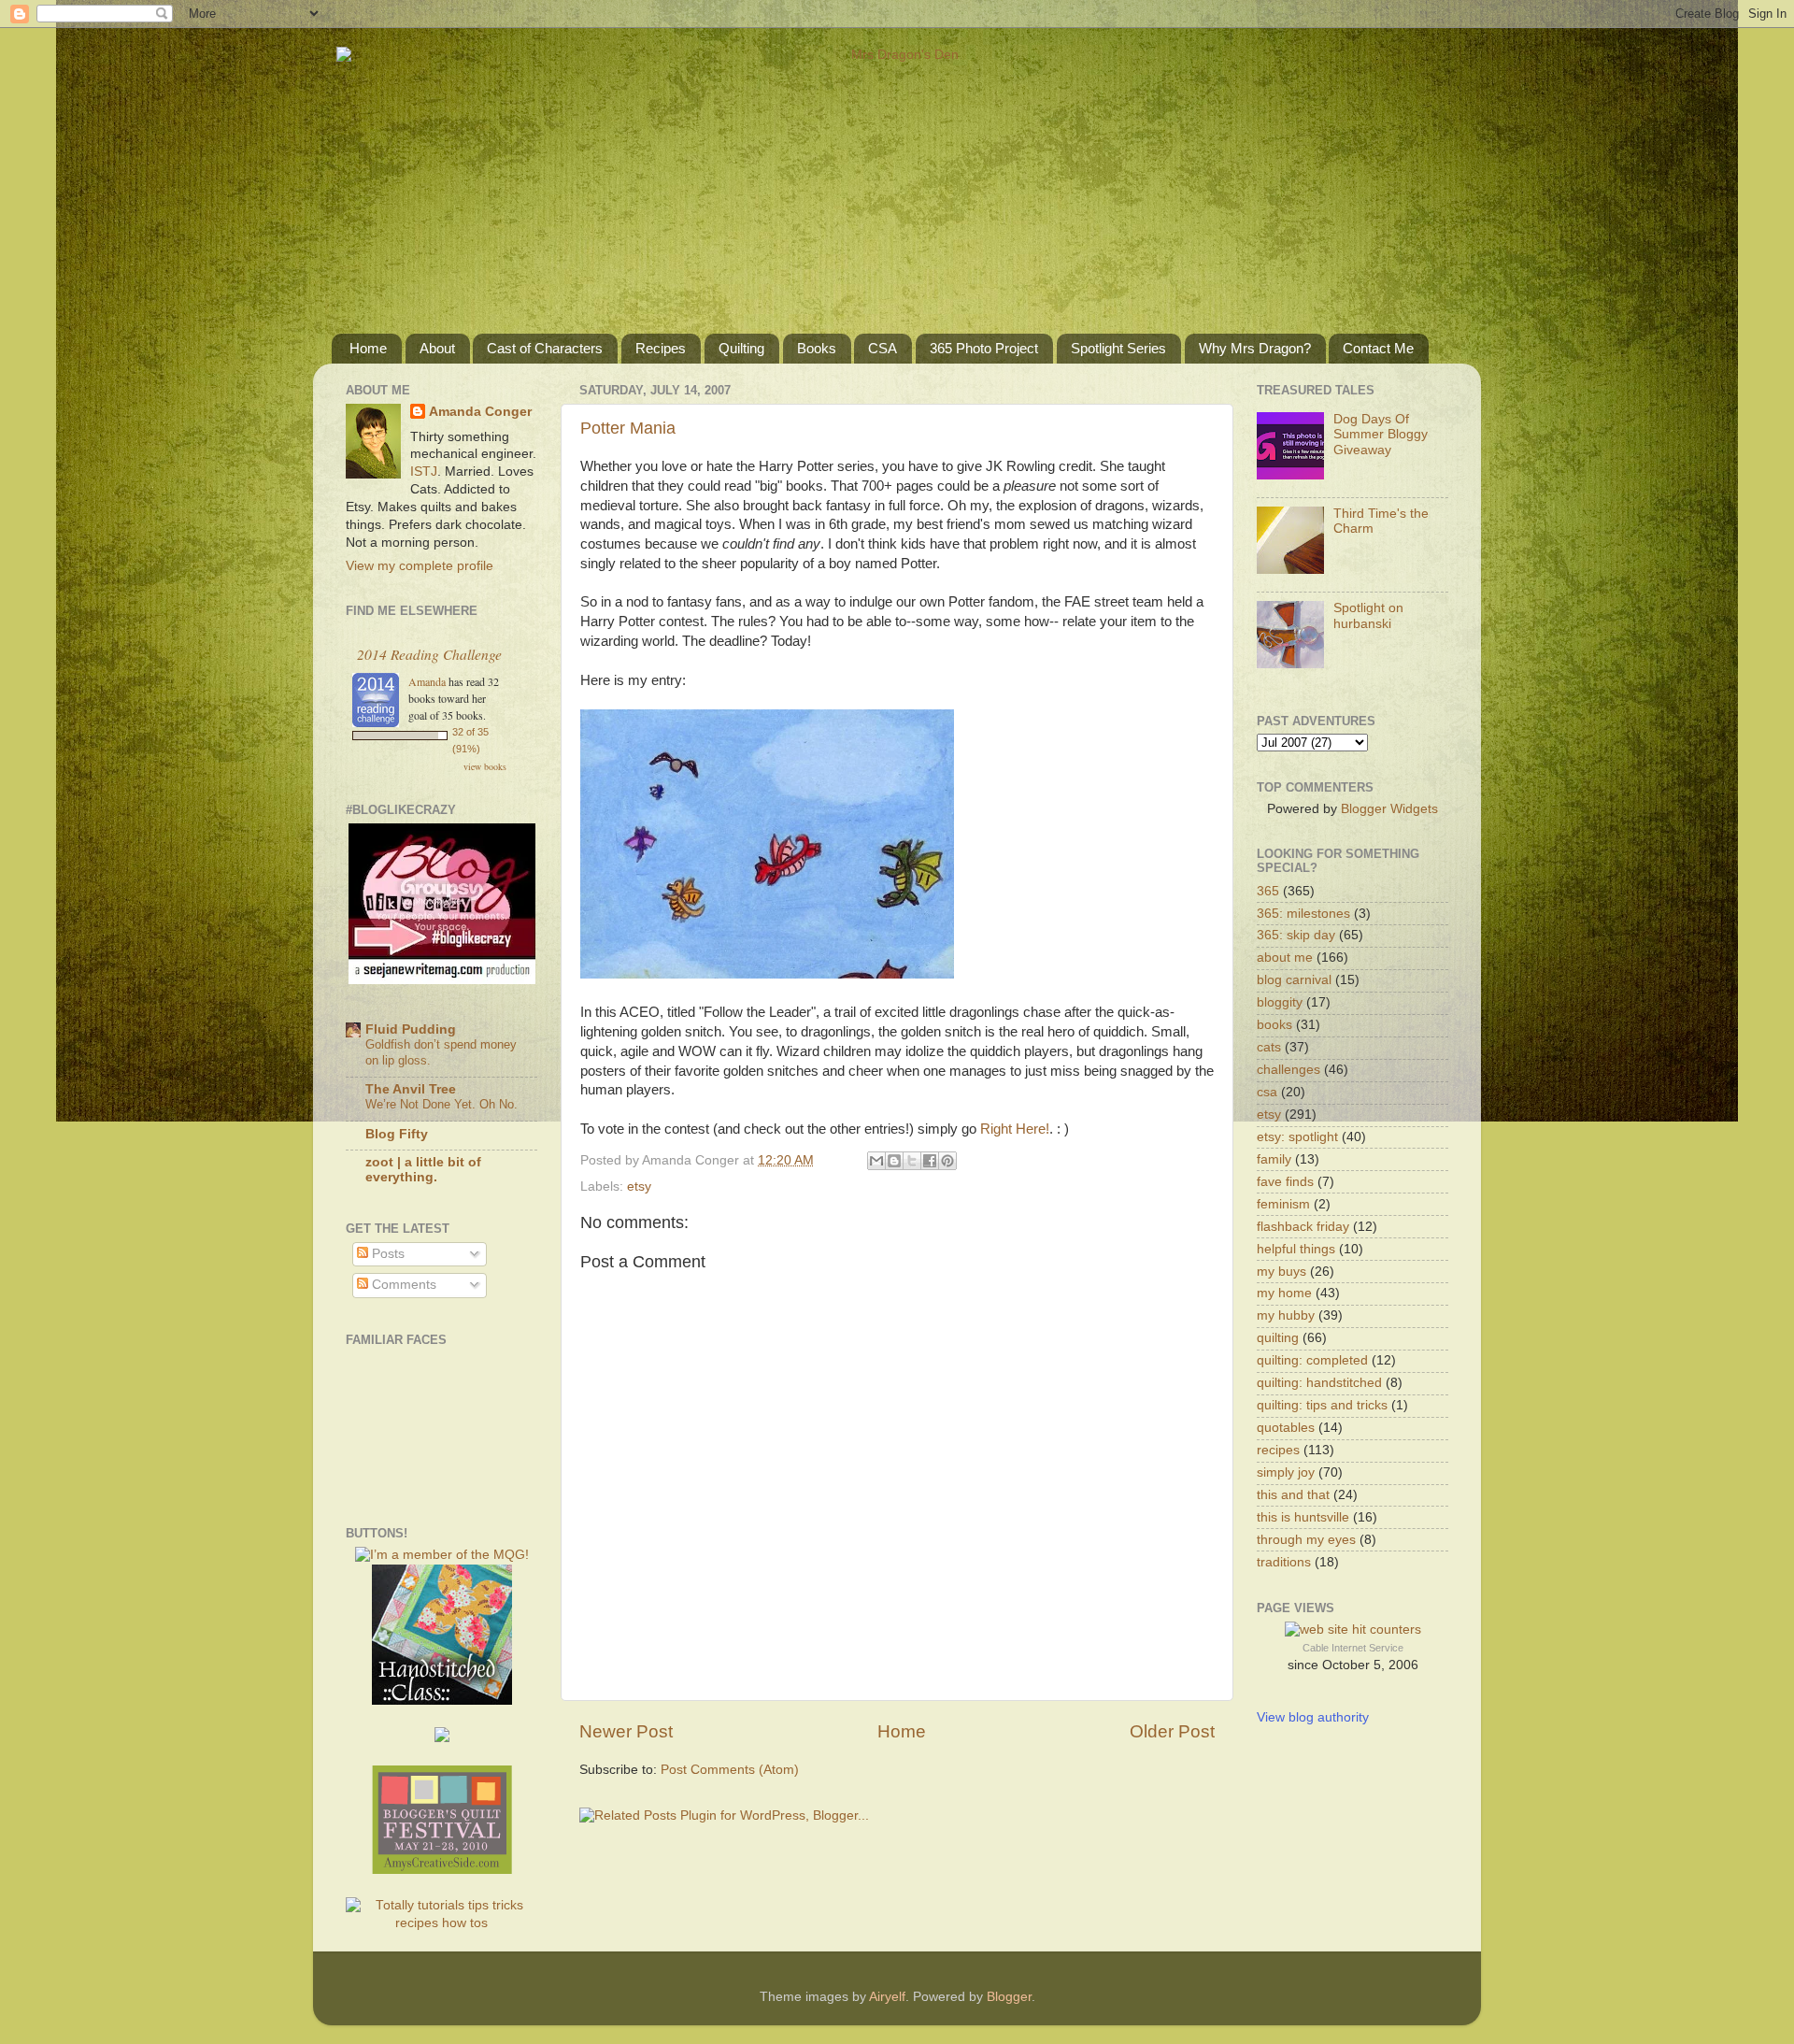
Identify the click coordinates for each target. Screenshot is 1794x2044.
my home (1284, 1293)
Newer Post (626, 1731)
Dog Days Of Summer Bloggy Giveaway (1381, 434)
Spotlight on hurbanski (1368, 615)
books (1274, 1025)
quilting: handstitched (1319, 1383)
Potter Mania (628, 428)
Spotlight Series (1118, 348)
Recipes (661, 348)
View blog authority (1313, 1717)
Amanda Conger (480, 412)
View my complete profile (420, 566)
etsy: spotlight (1297, 1137)
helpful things (1296, 1249)
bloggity (1280, 1002)
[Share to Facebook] (930, 1161)
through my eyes (1306, 1540)
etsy (639, 1186)
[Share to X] (912, 1161)
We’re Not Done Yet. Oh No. (441, 1104)
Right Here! (1015, 1129)
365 (1268, 891)
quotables (1286, 1428)
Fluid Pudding (411, 1029)
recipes (1278, 1450)
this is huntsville (1303, 1517)
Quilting (741, 348)
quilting (1278, 1338)
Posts (386, 1254)
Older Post (1172, 1731)
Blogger (1009, 1997)
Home (368, 348)
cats (1269, 1047)
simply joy (1286, 1472)
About (437, 348)
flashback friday (1303, 1227)
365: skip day (1296, 935)
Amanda (427, 681)
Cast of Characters (545, 348)
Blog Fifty (397, 1134)
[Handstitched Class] (442, 1701)
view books (485, 766)
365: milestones (1303, 914)
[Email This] (876, 1161)
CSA (883, 348)
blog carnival (1294, 980)
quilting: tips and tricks (1322, 1405)
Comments (402, 1285)
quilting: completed (1312, 1360)
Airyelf (887, 1997)
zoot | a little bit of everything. (423, 1170)
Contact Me (1378, 348)
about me (1285, 958)
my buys (1281, 1272)
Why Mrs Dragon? (1255, 348)
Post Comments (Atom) (730, 1770)
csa (1267, 1092)
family (1274, 1159)
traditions (1284, 1562)
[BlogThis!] (894, 1161)
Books (817, 348)
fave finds (1285, 1182)
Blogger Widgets (1389, 809)
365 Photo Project (984, 348)
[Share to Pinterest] (947, 1161)
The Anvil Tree (411, 1089)
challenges (1289, 1070)
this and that (1293, 1495)
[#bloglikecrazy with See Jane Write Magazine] (442, 980)
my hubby (1286, 1315)
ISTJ (424, 472)
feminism (1283, 1204)
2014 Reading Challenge (429, 654)
